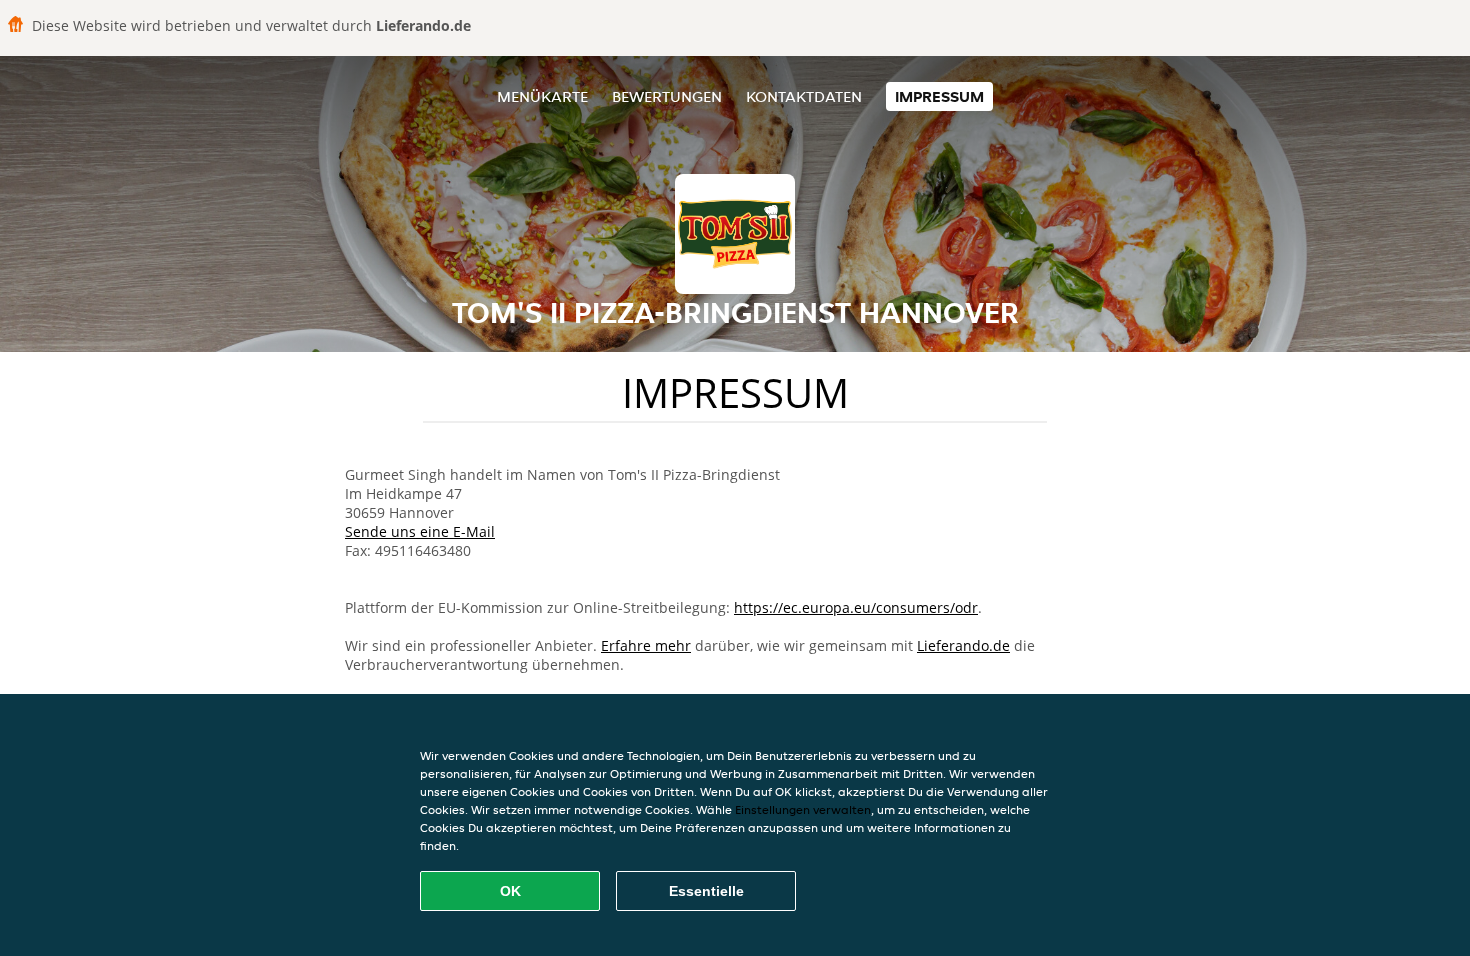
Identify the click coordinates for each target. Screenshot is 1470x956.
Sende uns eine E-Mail (420, 531)
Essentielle (706, 891)
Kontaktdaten (804, 96)
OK (510, 891)
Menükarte (542, 96)
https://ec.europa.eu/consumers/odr (856, 607)
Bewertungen (667, 96)
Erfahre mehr (646, 645)
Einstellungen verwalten (803, 809)
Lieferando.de (963, 645)
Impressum (939, 96)
